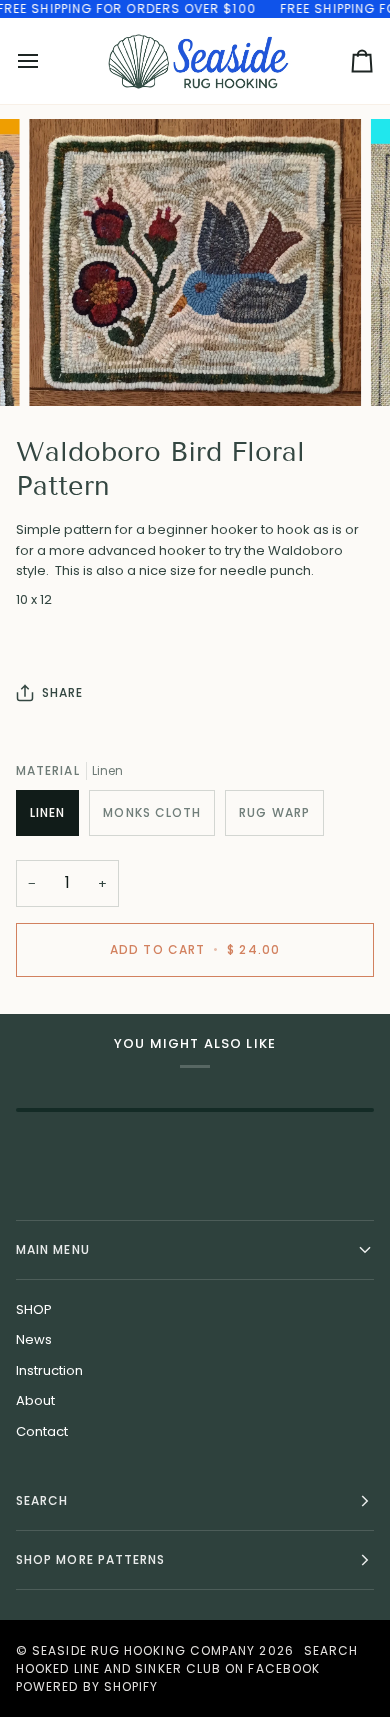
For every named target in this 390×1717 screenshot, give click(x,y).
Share (62, 692)
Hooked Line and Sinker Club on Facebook (168, 1668)
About (35, 1400)
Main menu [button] (53, 1249)
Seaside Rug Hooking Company (143, 1650)
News (34, 1339)
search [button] (42, 1500)
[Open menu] (46, 61)
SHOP (34, 1309)
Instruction (49, 1370)
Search (331, 1650)
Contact (42, 1431)
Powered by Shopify (87, 1686)
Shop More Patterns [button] (90, 1559)
